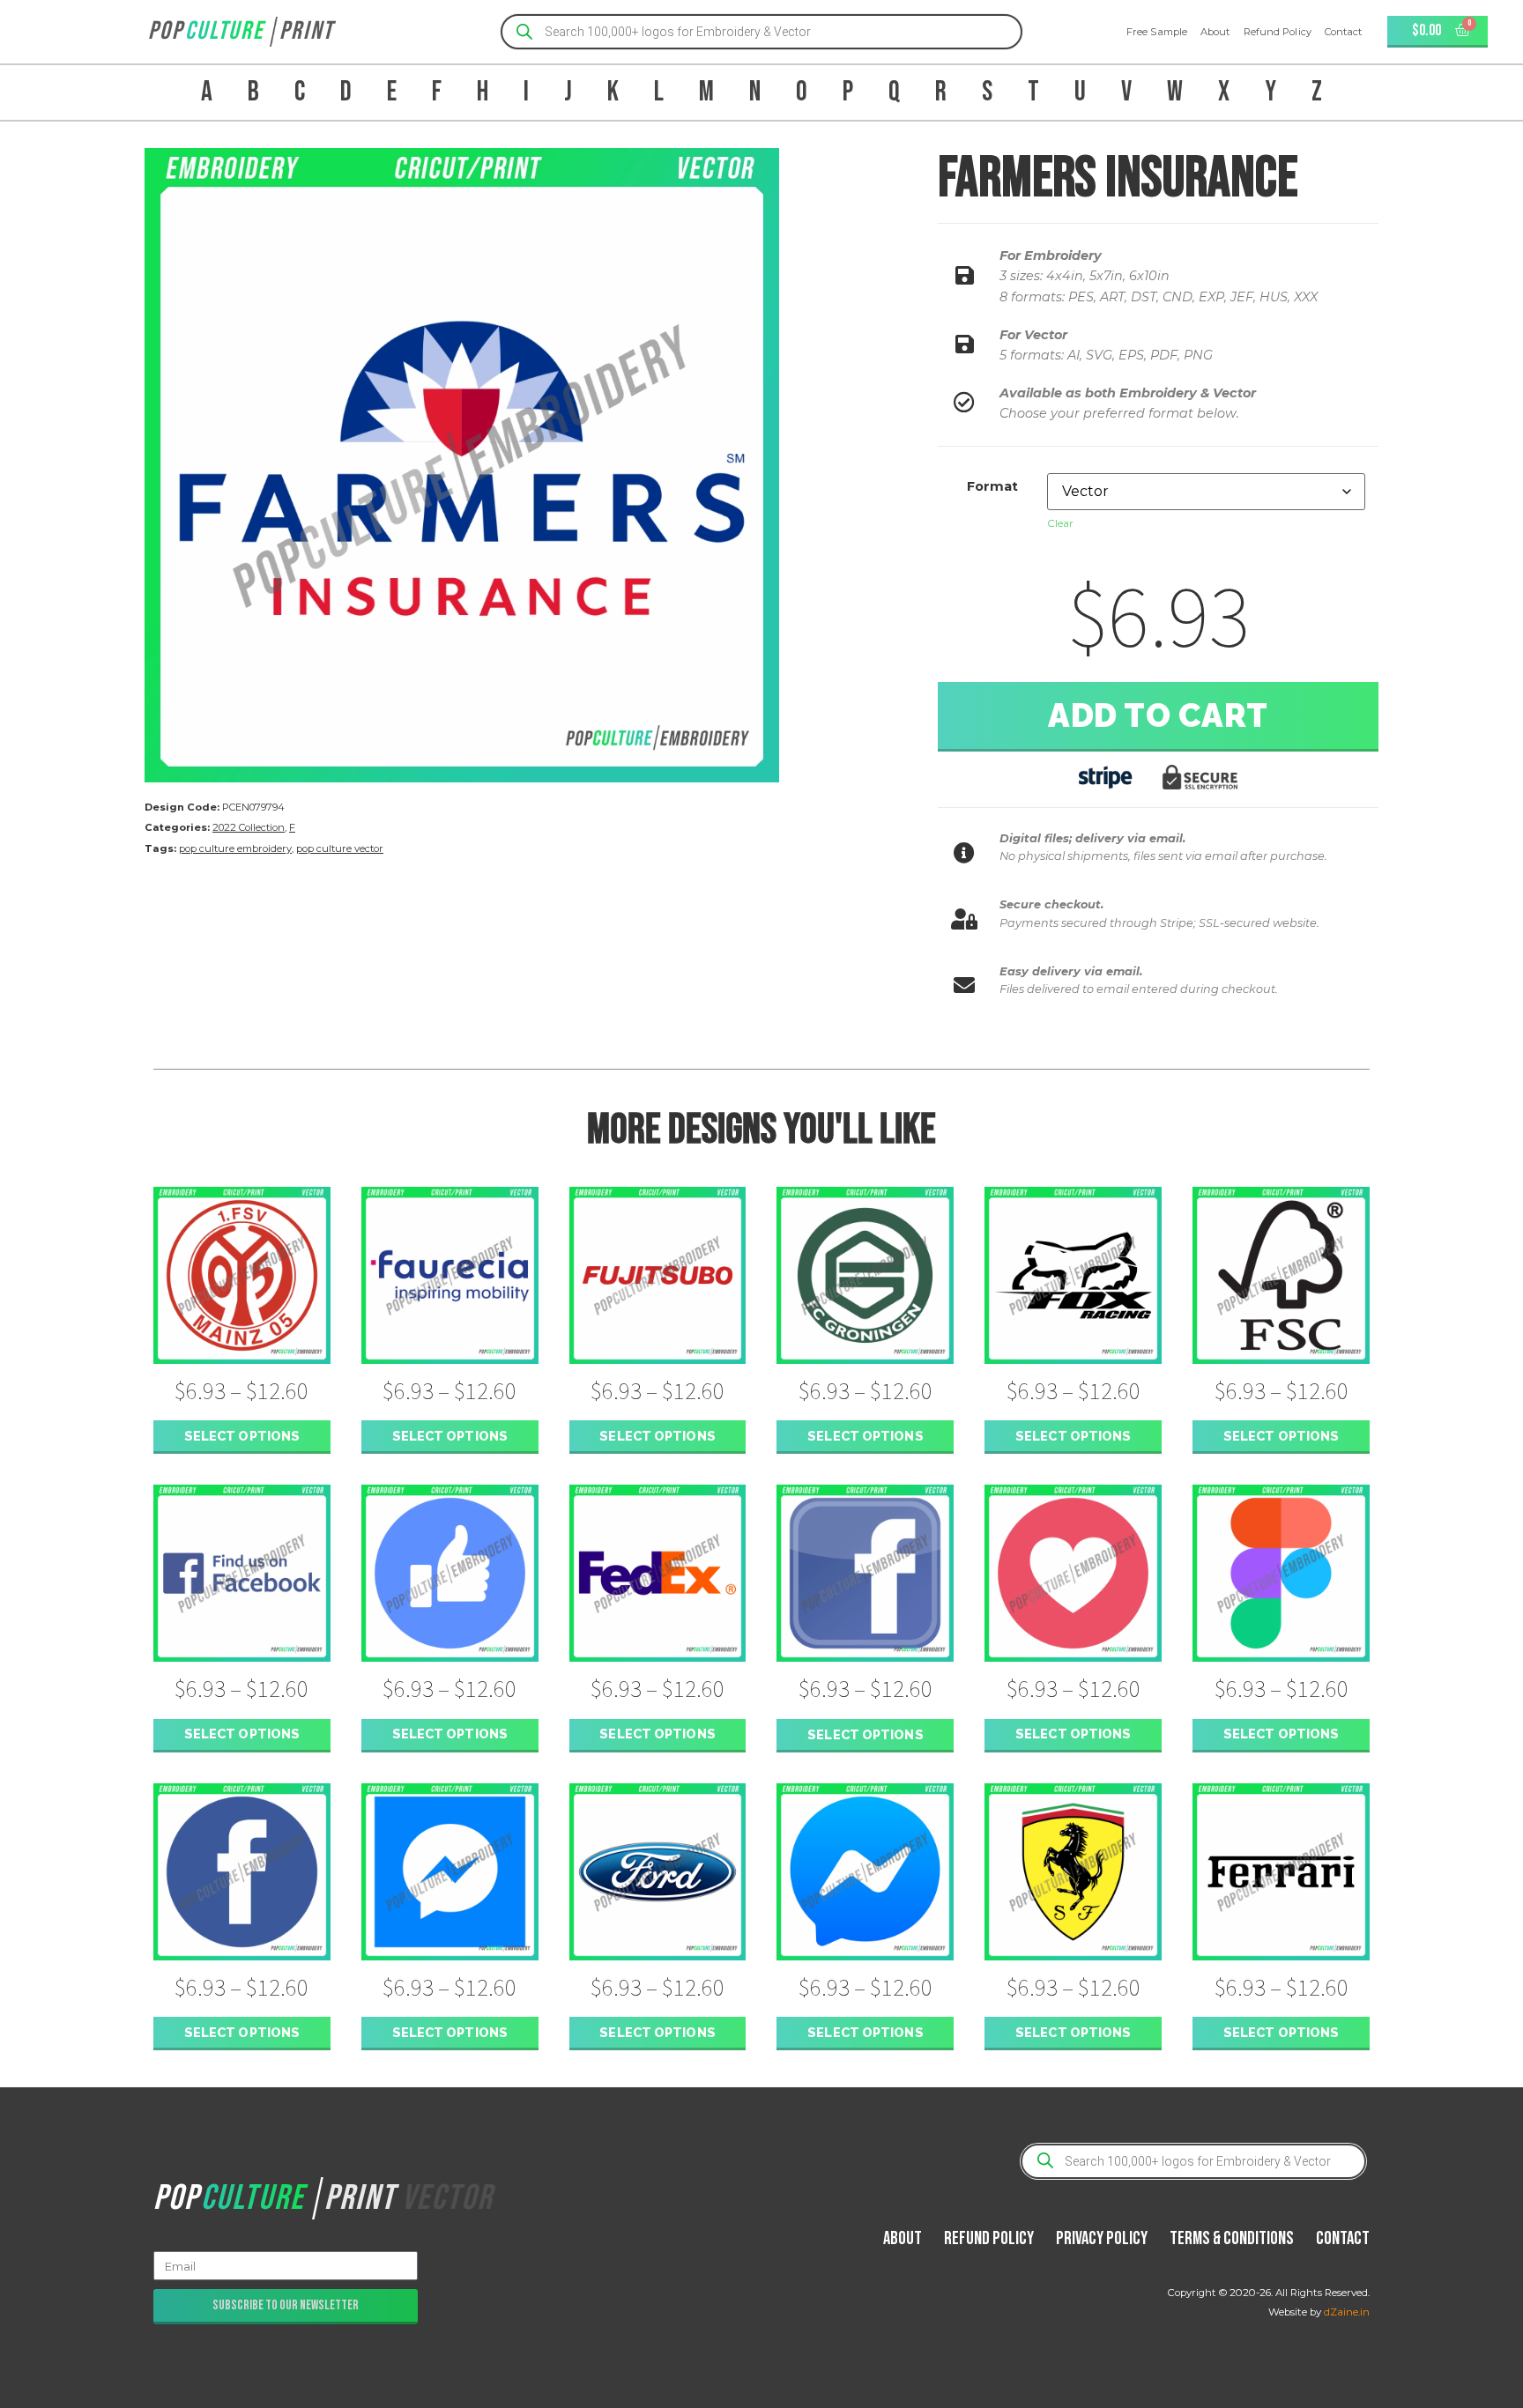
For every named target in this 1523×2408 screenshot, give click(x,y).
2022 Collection (249, 827)
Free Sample (1157, 32)
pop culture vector (340, 848)
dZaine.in (1347, 2312)
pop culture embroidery (235, 848)
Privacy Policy (1102, 2238)
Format (992, 486)
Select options (242, 1436)
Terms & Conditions (1232, 2238)
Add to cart (1158, 715)
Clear (1060, 523)
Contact (1344, 32)
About (1215, 32)
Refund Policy (1278, 32)
